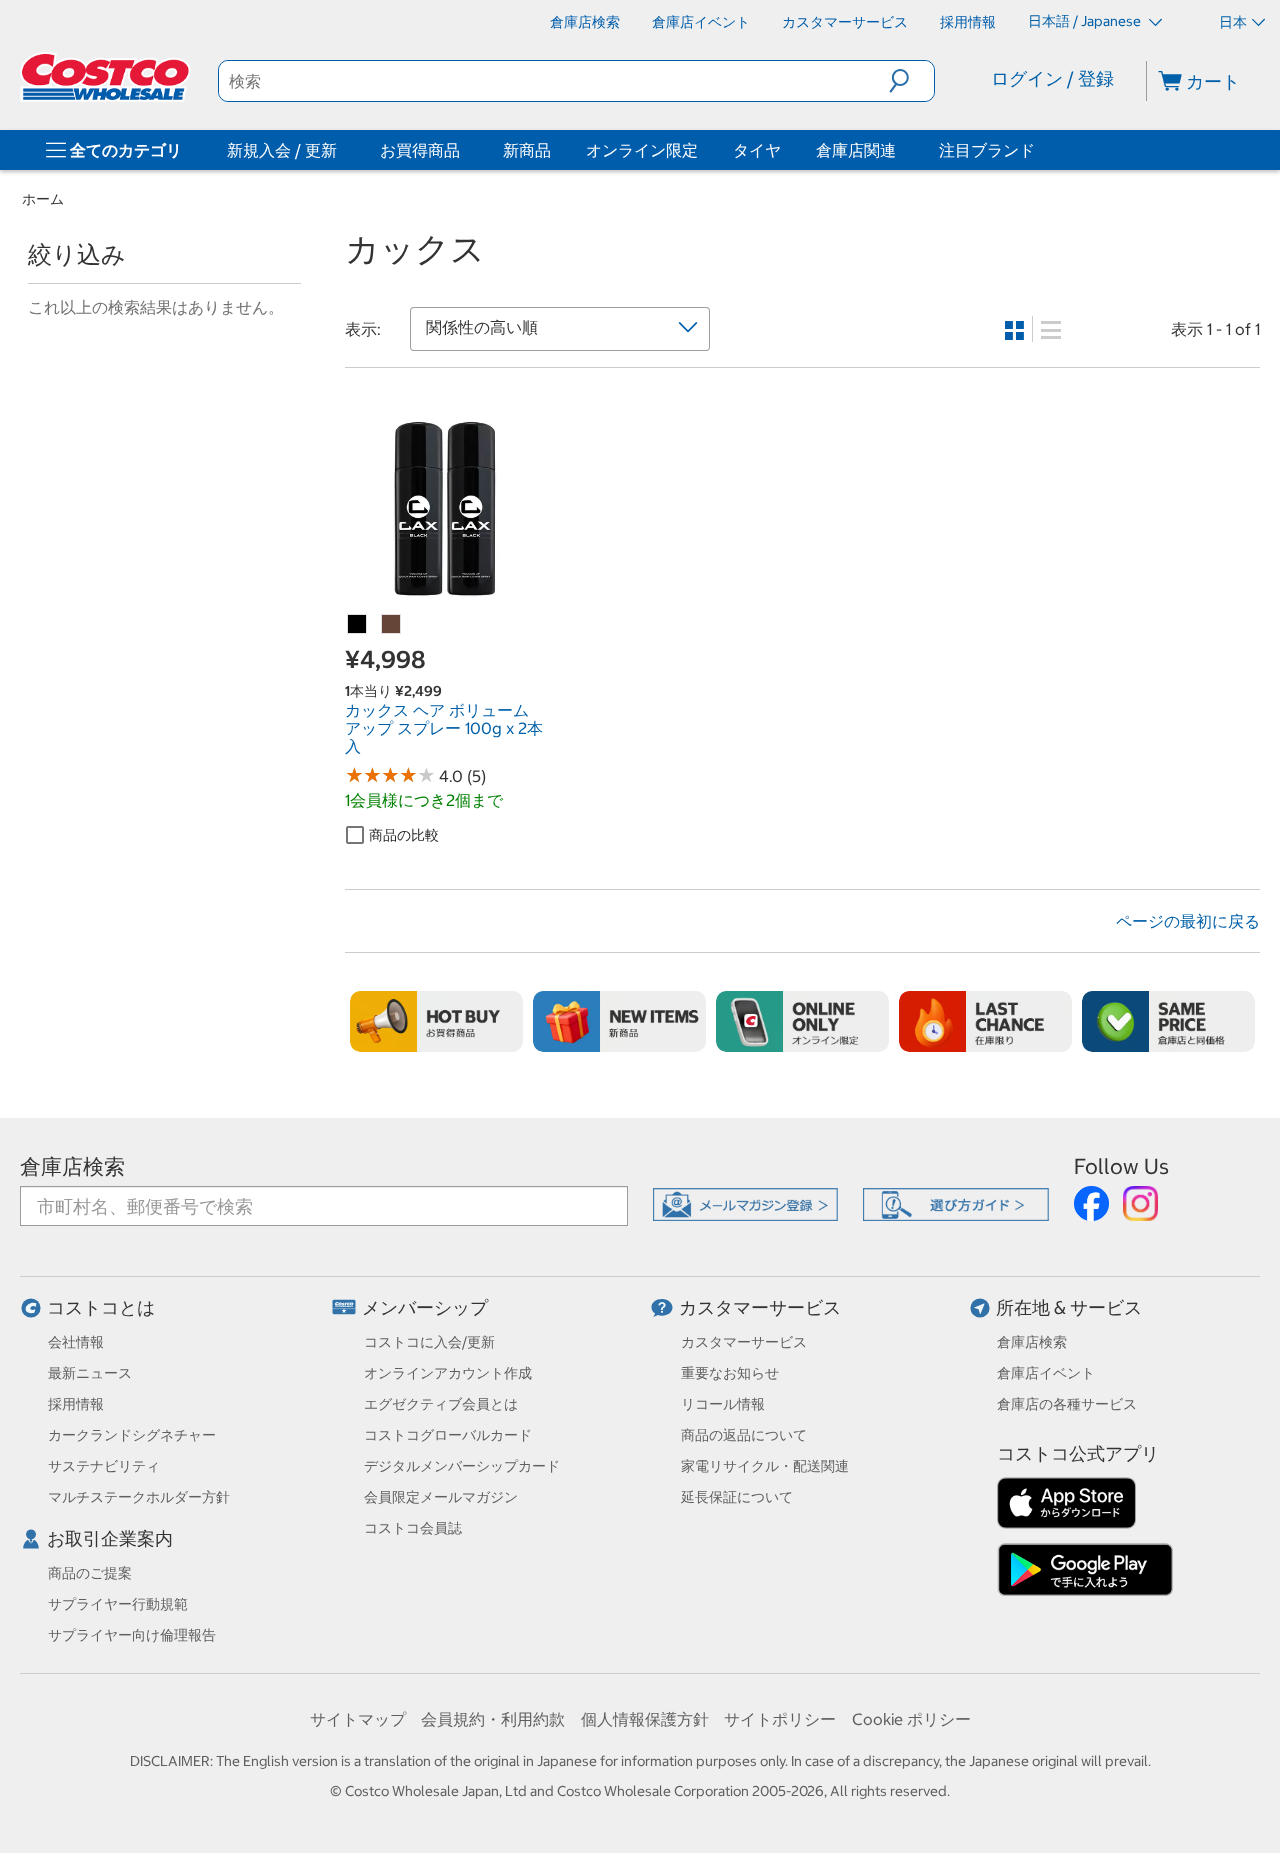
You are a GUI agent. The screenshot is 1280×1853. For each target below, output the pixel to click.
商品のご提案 (90, 1573)
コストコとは (101, 1307)
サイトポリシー (780, 1719)
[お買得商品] (464, 150)
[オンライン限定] (802, 1021)
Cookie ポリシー (911, 1719)
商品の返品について (744, 1435)
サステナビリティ (104, 1466)
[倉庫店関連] (900, 150)
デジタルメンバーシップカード (462, 1466)
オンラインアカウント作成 (448, 1373)
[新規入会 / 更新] (341, 150)
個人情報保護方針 (645, 1719)
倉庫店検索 (72, 1166)
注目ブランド (987, 150)
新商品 (527, 150)
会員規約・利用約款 (493, 1719)
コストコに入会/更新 (429, 1342)
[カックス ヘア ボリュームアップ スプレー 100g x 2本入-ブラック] (358, 625)
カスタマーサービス (760, 1307)
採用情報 (76, 1404)
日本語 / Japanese (1086, 21)
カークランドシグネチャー (132, 1435)
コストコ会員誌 (413, 1528)
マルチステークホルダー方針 (139, 1497)
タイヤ (757, 150)
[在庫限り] (985, 1021)
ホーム (43, 199)
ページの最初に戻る (1188, 921)
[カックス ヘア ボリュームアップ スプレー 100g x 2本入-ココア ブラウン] (392, 625)
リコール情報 (723, 1404)
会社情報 (76, 1342)
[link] (444, 596)
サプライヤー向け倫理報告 (132, 1635)
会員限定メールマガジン (441, 1497)
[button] (911, 81)
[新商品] (619, 1021)
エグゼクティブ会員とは (441, 1404)
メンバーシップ (425, 1307)
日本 (1233, 22)
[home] (107, 77)
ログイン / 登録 (1052, 78)
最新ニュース (90, 1373)
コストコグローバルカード (448, 1435)
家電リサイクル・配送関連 (765, 1466)
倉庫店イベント (1046, 1373)
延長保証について (737, 1497)
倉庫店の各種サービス (1067, 1404)
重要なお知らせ (730, 1373)
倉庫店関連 (856, 150)
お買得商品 (420, 150)
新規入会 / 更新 (282, 150)
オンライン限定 (642, 150)
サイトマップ (358, 1719)
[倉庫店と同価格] (1168, 1021)
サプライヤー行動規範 (118, 1604)
